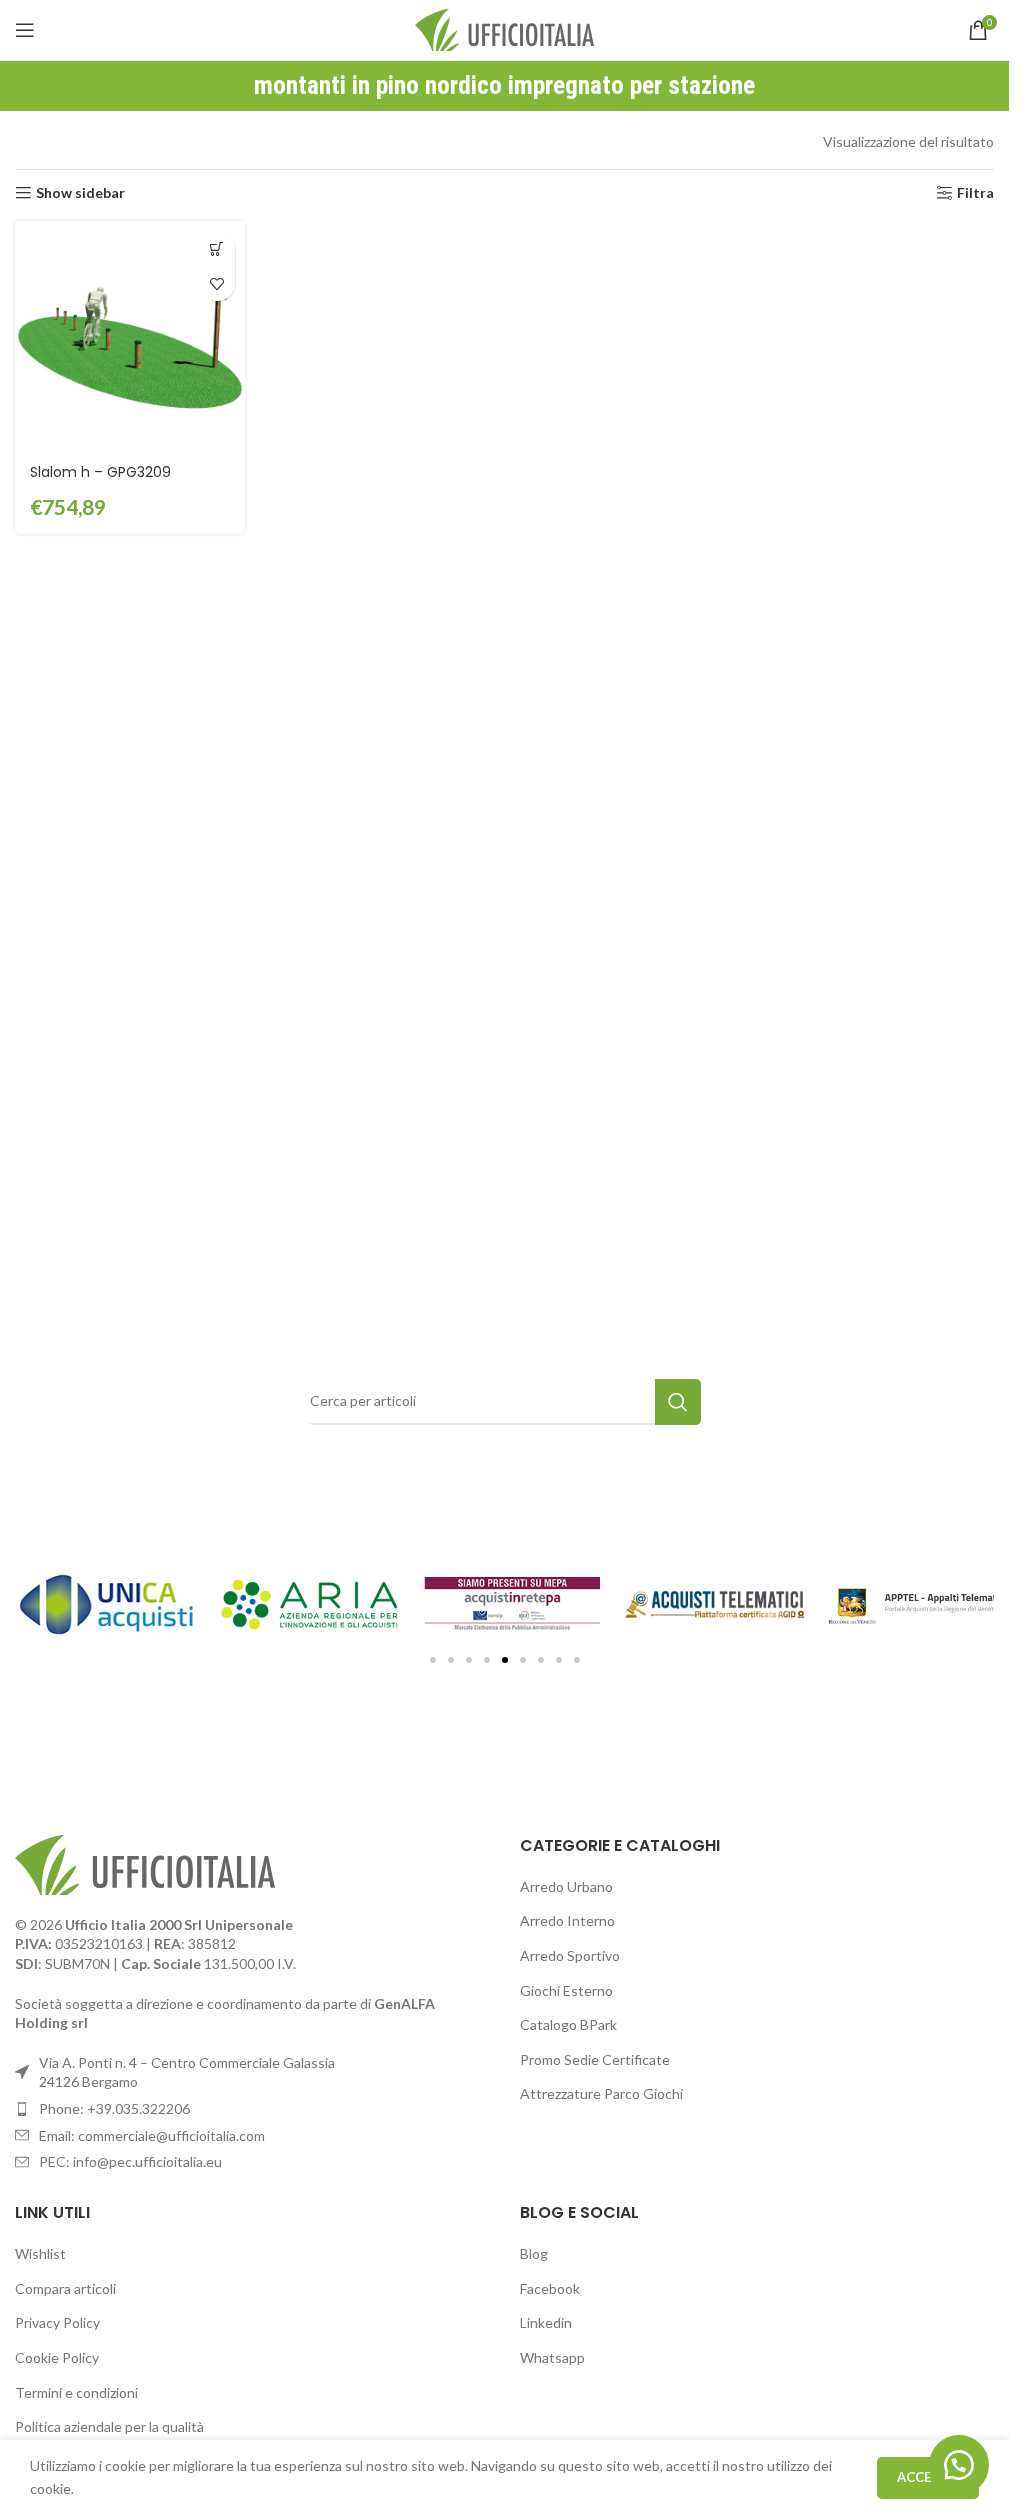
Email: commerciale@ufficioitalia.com (152, 2135)
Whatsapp (552, 2357)
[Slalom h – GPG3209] (130, 336)
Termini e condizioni (76, 2392)
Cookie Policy (57, 2357)
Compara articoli (65, 2288)
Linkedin (546, 2322)
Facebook (550, 2288)
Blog (534, 2253)
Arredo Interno (567, 1920)
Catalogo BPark (568, 2024)
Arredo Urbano (566, 1886)
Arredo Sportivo (570, 1955)
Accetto (928, 2477)
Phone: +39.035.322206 (114, 2108)
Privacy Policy (57, 2322)
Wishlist (40, 2253)
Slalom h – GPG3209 (100, 472)
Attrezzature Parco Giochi (601, 2093)
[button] (217, 248)
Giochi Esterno (566, 1990)
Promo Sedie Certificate (595, 2059)
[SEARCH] (678, 1402)
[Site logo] (504, 28)
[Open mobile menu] (25, 30)
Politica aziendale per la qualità (109, 2426)
